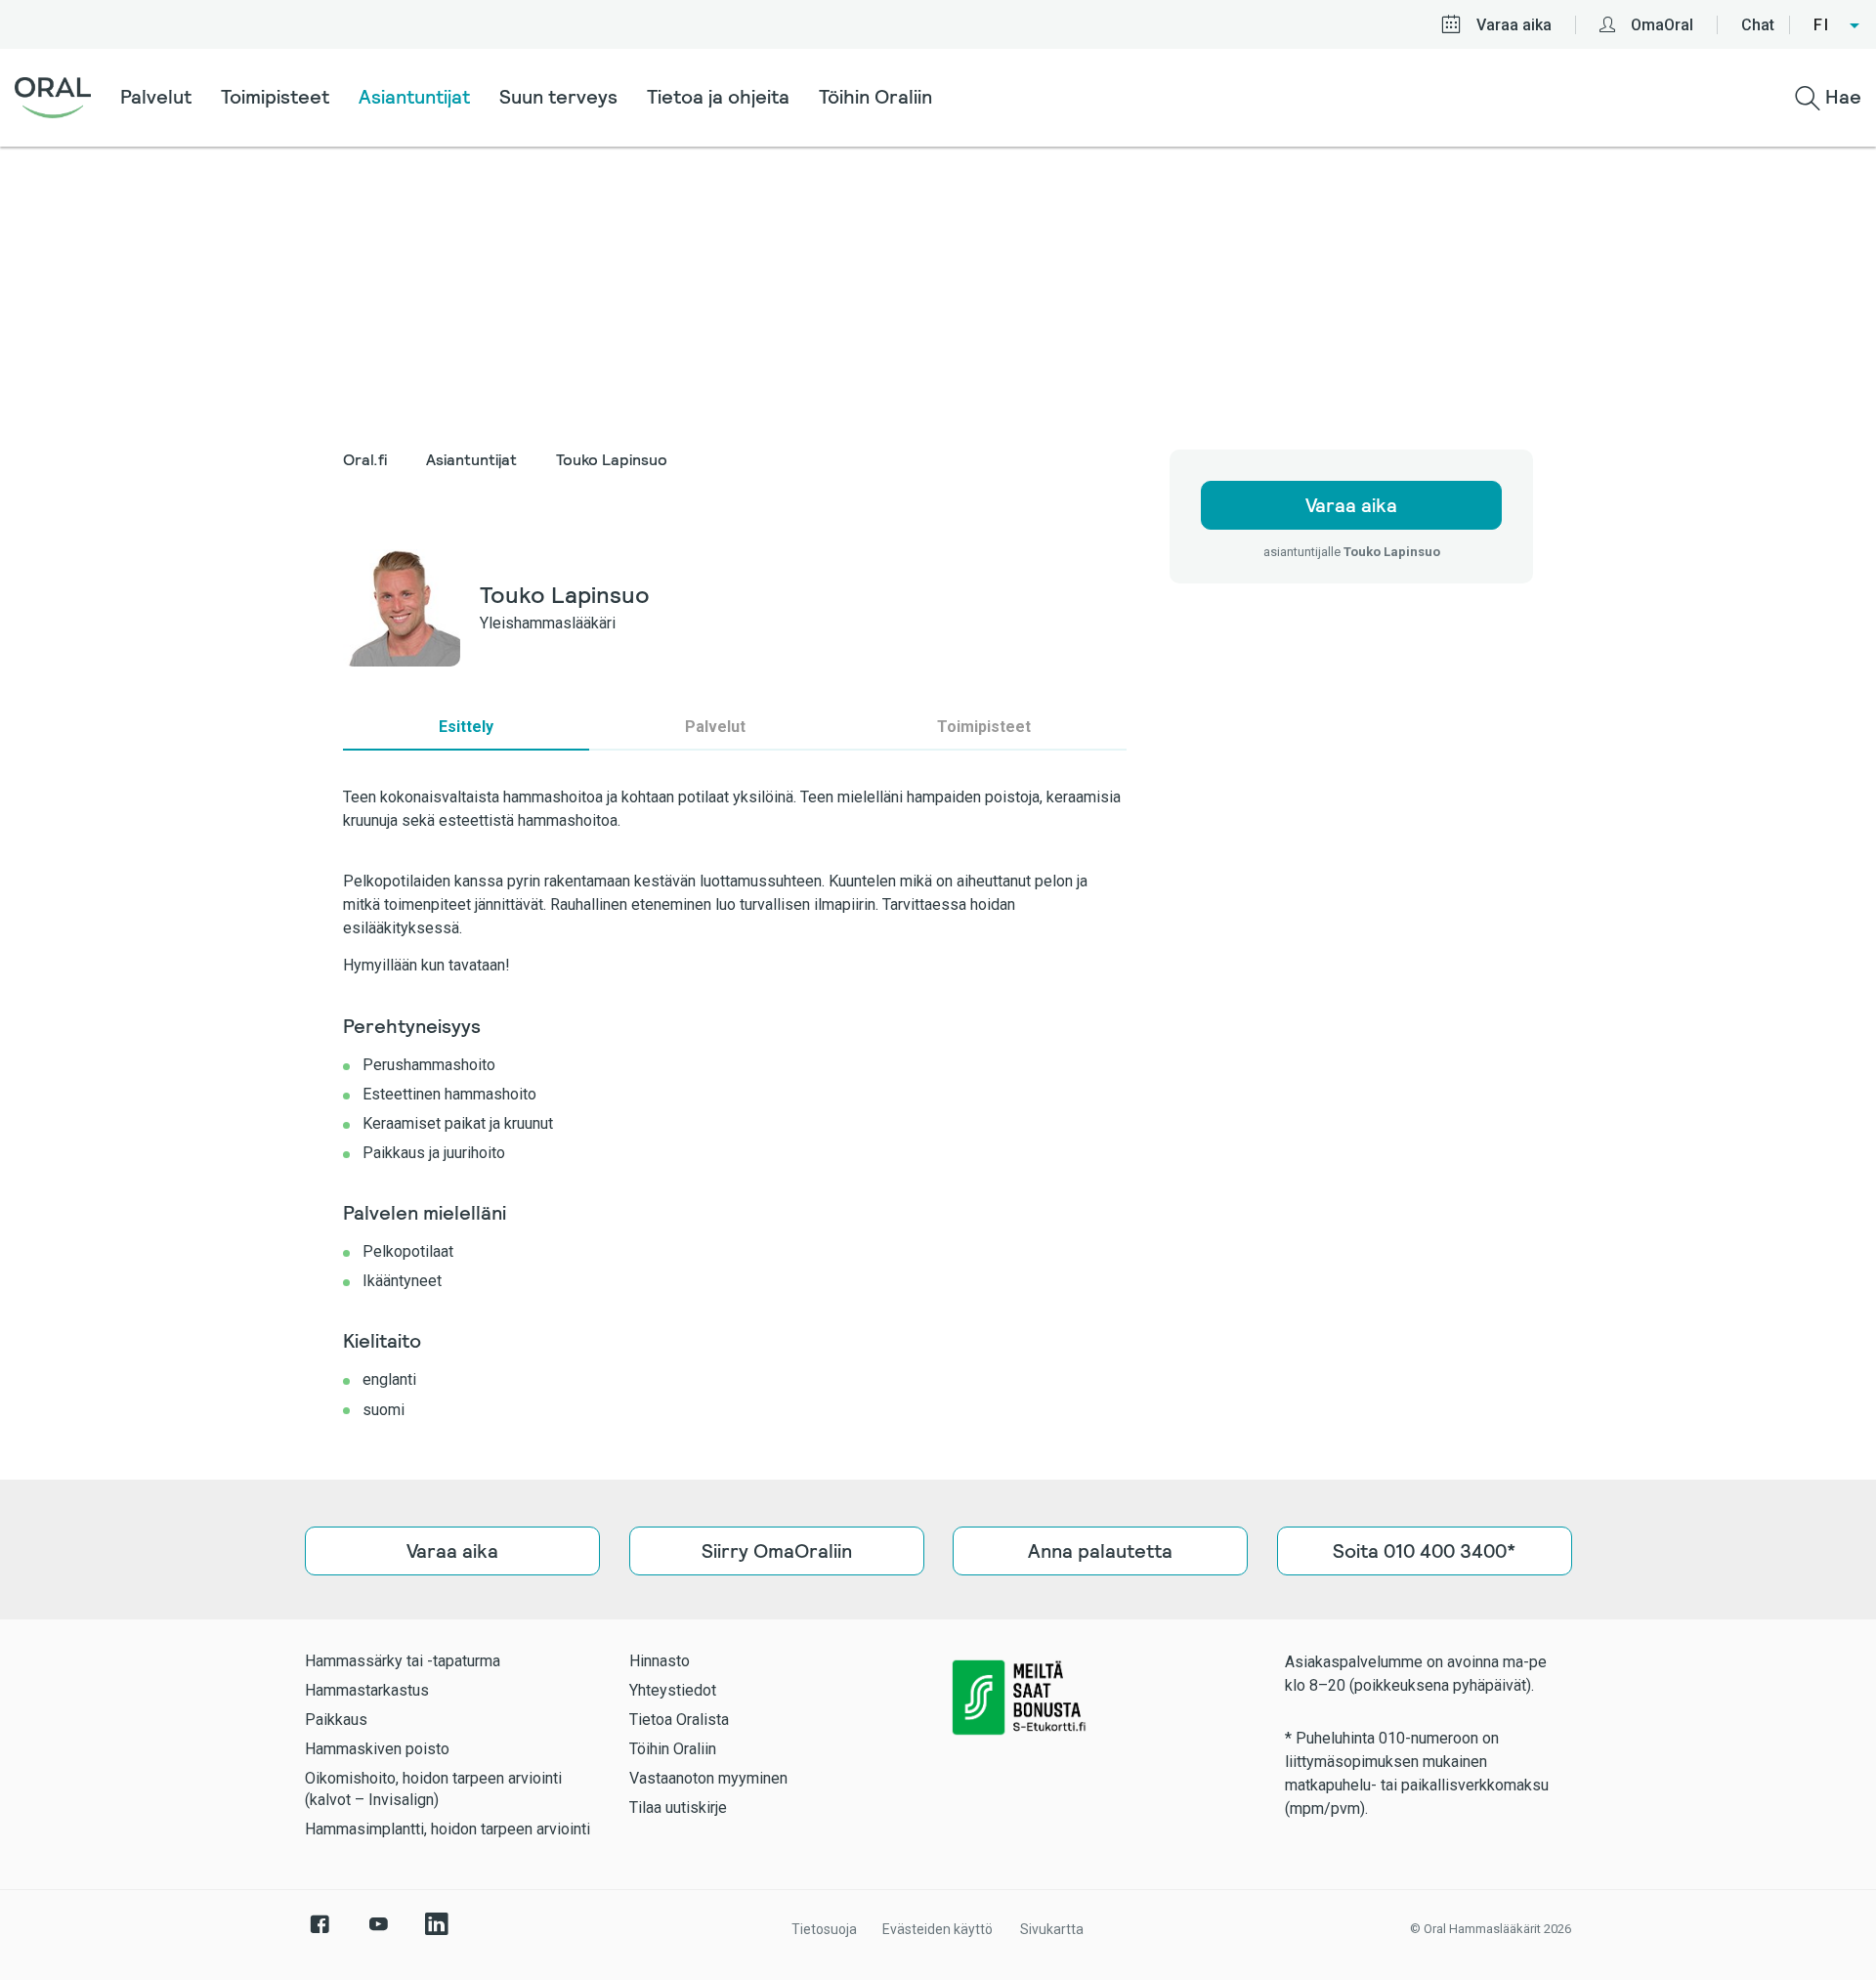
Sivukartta (1052, 1929)
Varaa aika (1514, 25)
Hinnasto (660, 1661)
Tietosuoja (824, 1929)
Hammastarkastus (367, 1690)
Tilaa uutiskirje (678, 1808)
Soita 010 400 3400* (1424, 1551)
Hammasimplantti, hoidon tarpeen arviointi (448, 1829)
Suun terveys (558, 97)
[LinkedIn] (437, 1934)
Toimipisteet (275, 97)
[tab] (466, 727)
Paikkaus (336, 1720)
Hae (1841, 97)
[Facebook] (320, 1934)
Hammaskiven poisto (377, 1749)
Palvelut (156, 97)
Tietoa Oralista (679, 1720)
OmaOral (1662, 25)
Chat (1758, 25)
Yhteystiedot (673, 1690)
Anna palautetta (1100, 1551)
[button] (1837, 25)
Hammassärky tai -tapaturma (403, 1661)
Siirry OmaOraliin (776, 1551)
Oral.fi (365, 460)
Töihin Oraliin (875, 97)
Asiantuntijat (414, 97)
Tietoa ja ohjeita (718, 97)
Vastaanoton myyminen (708, 1778)
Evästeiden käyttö (938, 1929)
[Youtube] (378, 1934)
